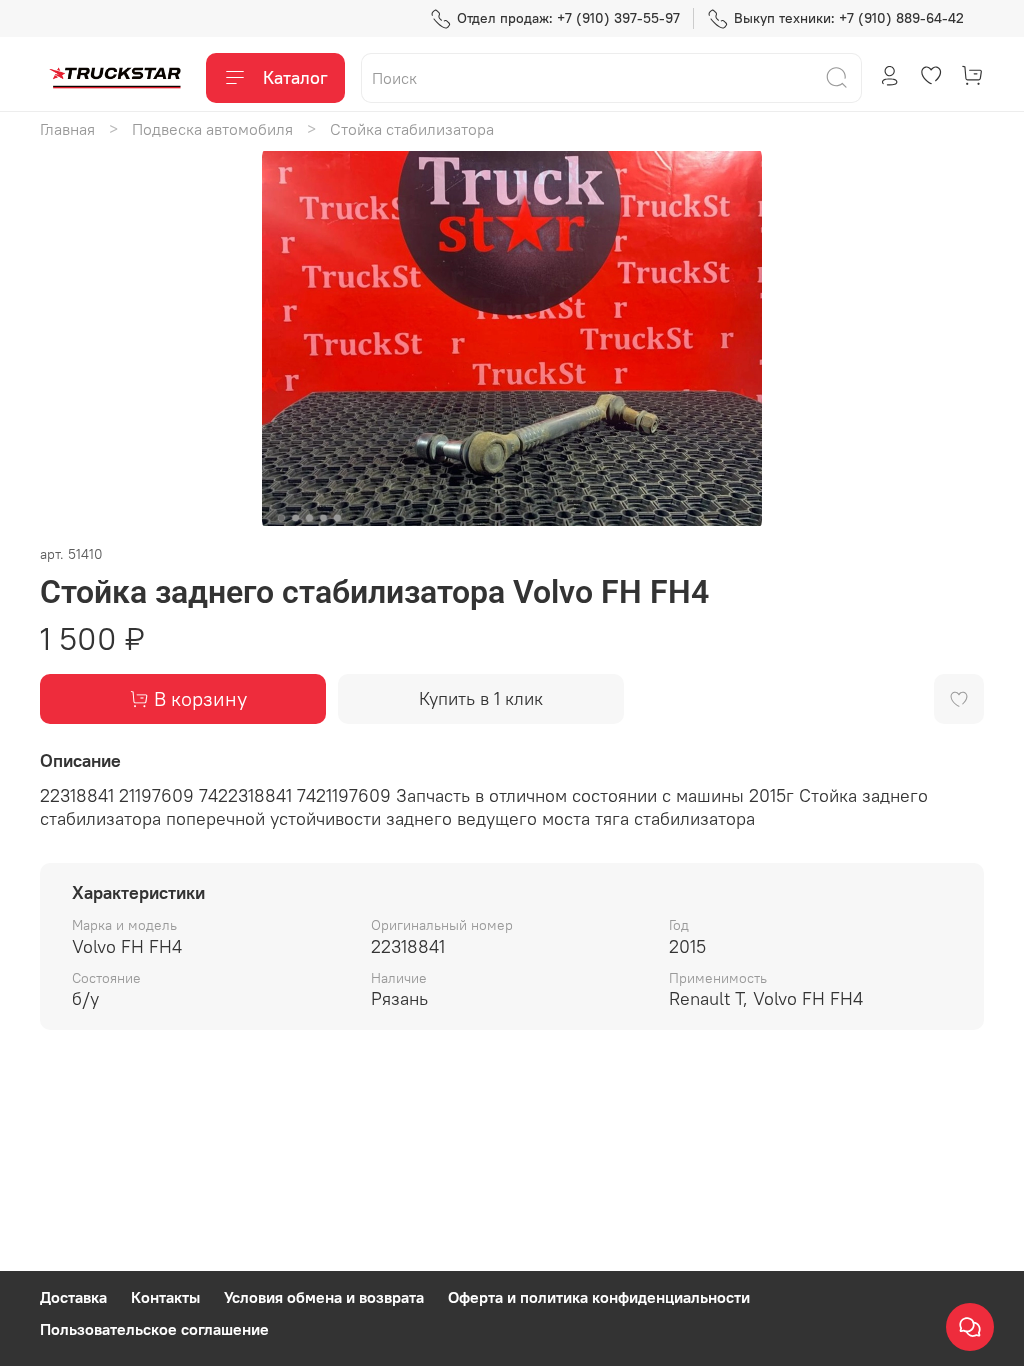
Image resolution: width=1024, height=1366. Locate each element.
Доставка (73, 1297)
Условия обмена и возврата (324, 1297)
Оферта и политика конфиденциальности (599, 1297)
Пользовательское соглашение (154, 1329)
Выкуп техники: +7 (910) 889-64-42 (849, 18)
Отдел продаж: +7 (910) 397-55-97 (568, 18)
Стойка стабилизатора (412, 129)
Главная (67, 129)
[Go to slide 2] (296, 518)
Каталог (295, 77)
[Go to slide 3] (310, 518)
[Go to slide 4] (324, 518)
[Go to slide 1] (282, 518)
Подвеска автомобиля (212, 129)
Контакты (165, 1297)
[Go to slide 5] (338, 518)
